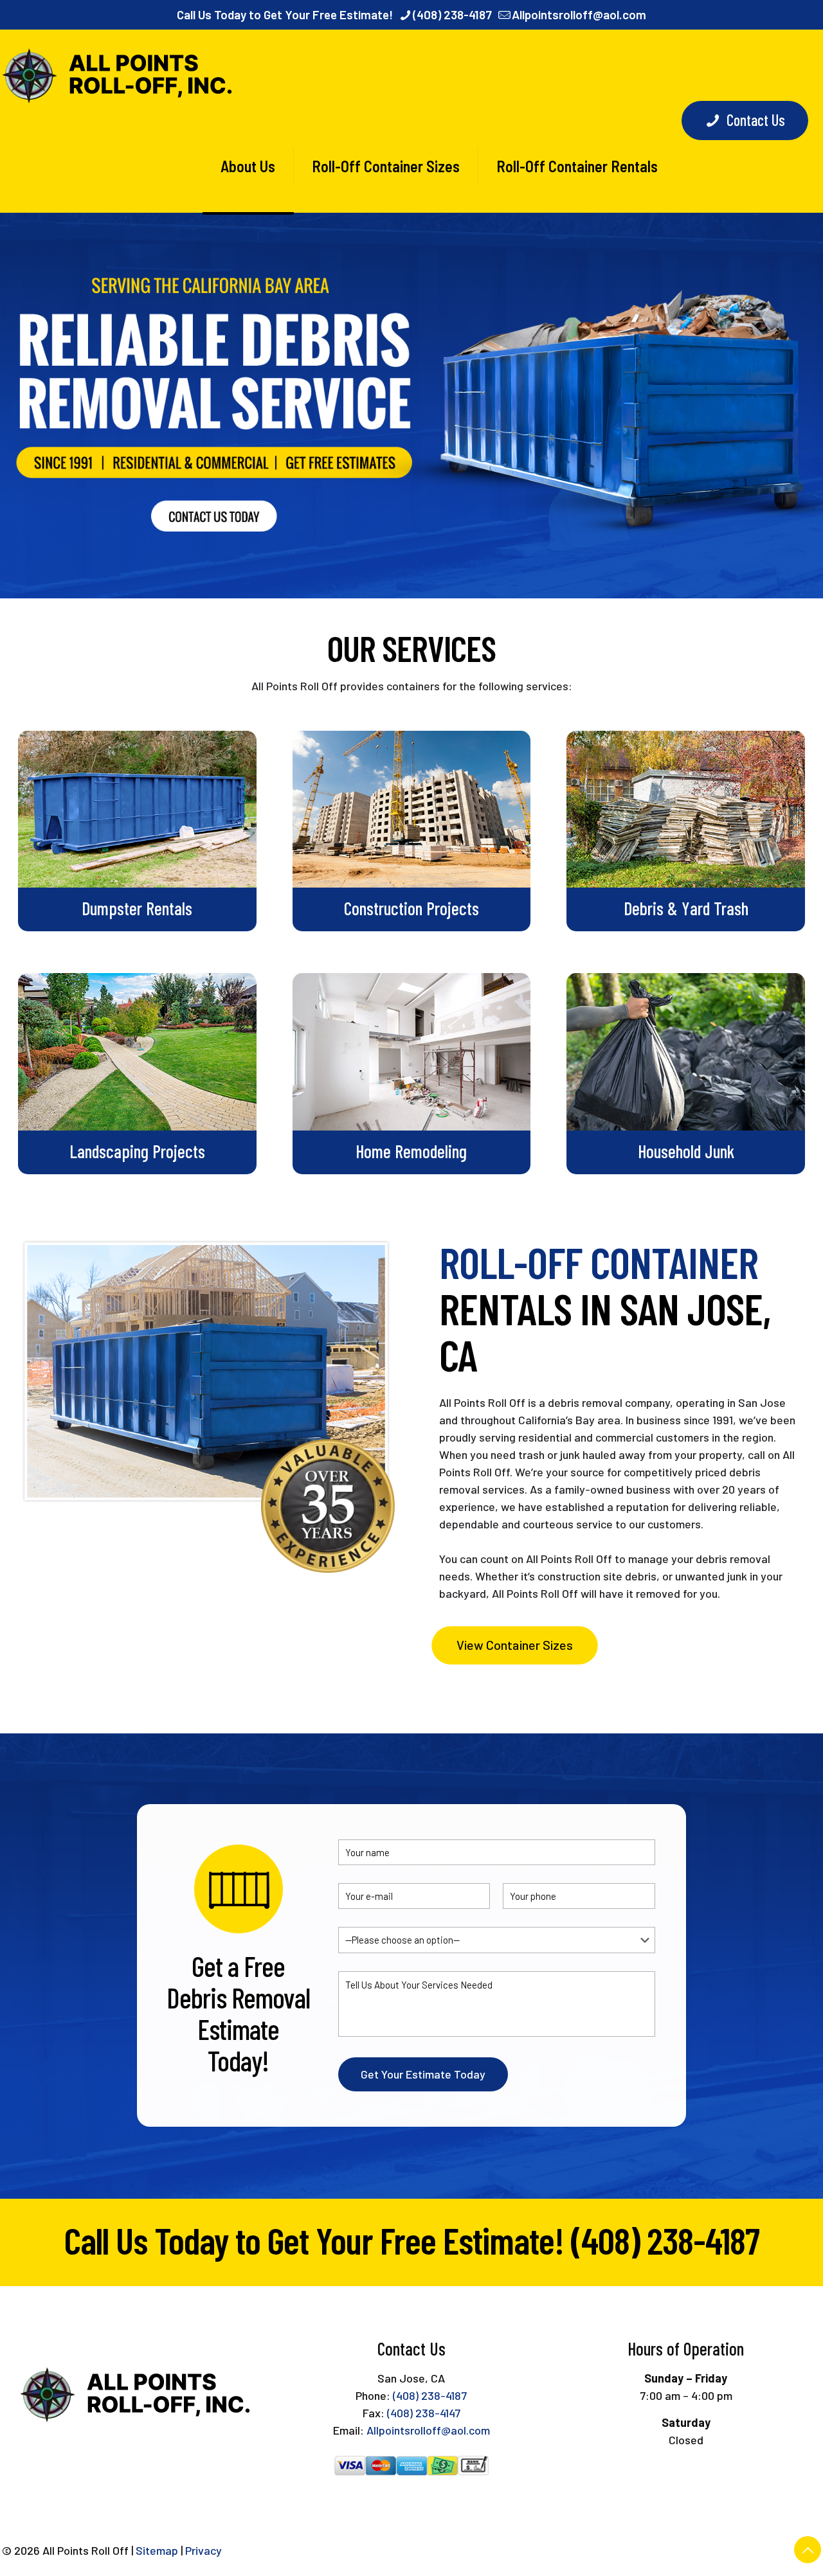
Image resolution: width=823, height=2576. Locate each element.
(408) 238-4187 (452, 14)
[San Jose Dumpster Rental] (119, 75)
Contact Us (756, 120)
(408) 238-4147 (424, 2413)
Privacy (203, 2550)
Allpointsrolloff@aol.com (579, 14)
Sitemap (157, 2550)
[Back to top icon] (808, 2550)
